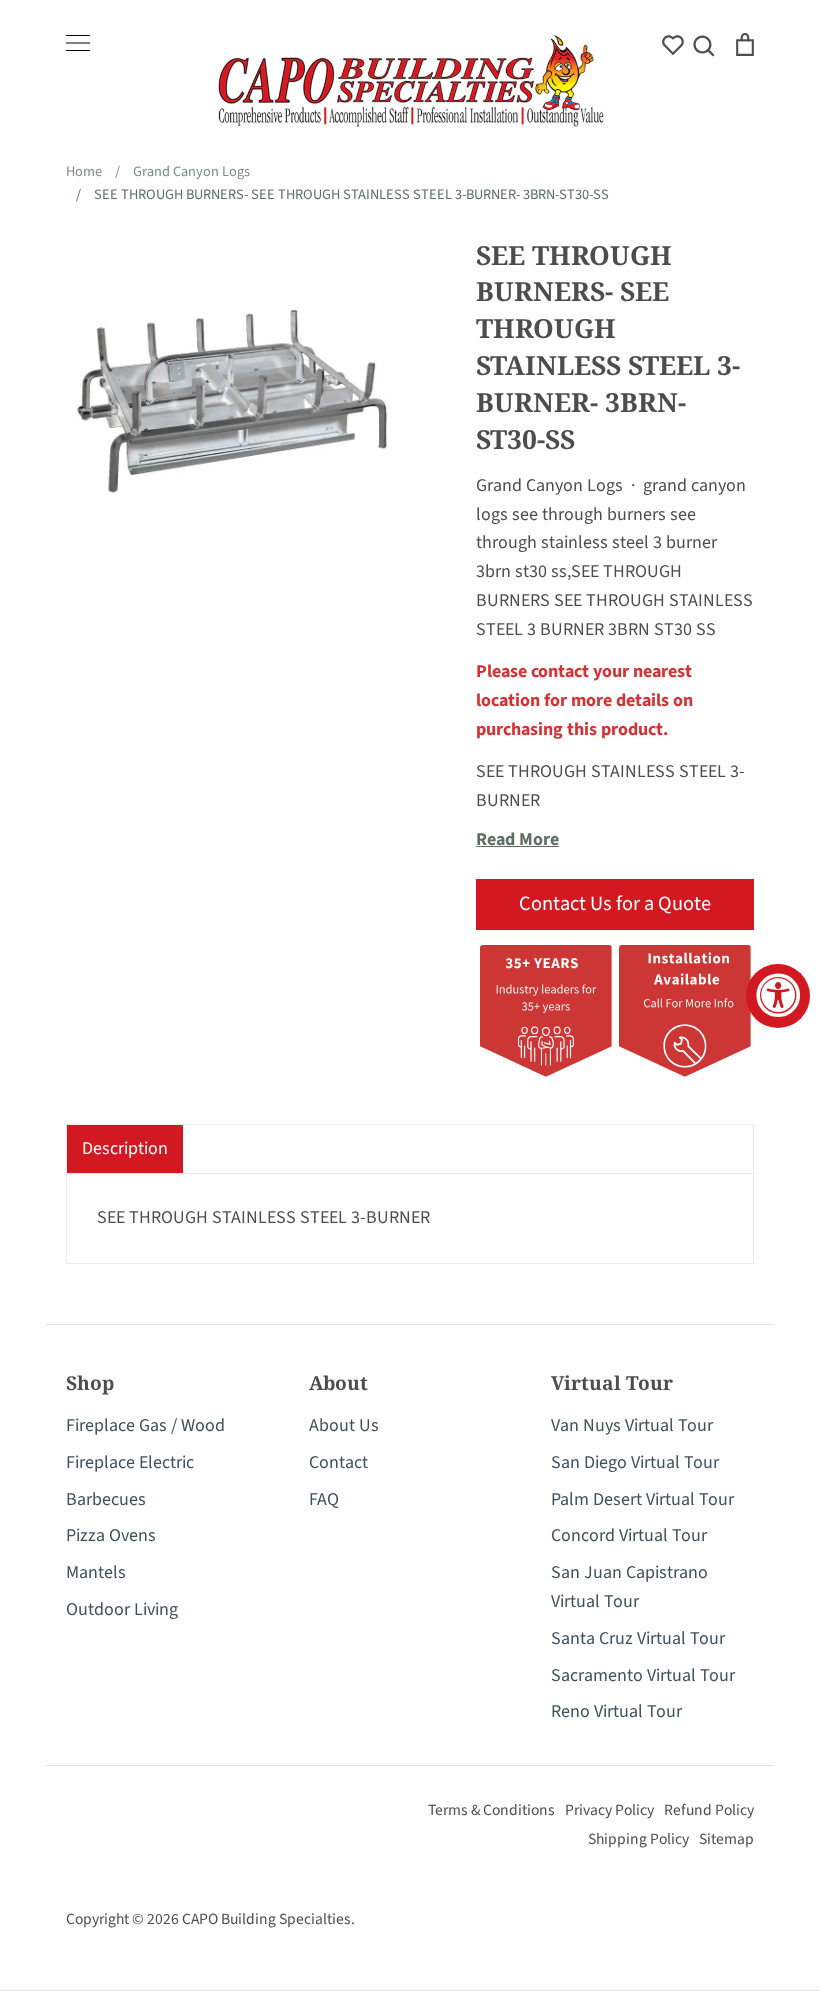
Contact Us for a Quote (615, 903)
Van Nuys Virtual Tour (632, 1425)
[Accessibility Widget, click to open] (778, 996)
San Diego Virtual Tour (635, 1462)
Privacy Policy (609, 1810)
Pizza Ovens (111, 1535)
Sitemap (726, 1839)
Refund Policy (709, 1810)
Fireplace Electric (130, 1462)
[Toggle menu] (78, 43)
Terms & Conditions (491, 1810)
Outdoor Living (122, 1609)
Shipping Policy (638, 1839)
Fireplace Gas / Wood (145, 1425)
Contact (338, 1462)
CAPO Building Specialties (266, 1919)
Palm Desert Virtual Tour (642, 1499)
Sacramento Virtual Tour (643, 1675)
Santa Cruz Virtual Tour (638, 1638)
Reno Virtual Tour (616, 1711)
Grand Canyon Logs (549, 485)
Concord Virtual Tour (629, 1535)
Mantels (96, 1572)
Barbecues (106, 1499)
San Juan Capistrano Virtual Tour (629, 1587)
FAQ (324, 1499)
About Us (344, 1425)
